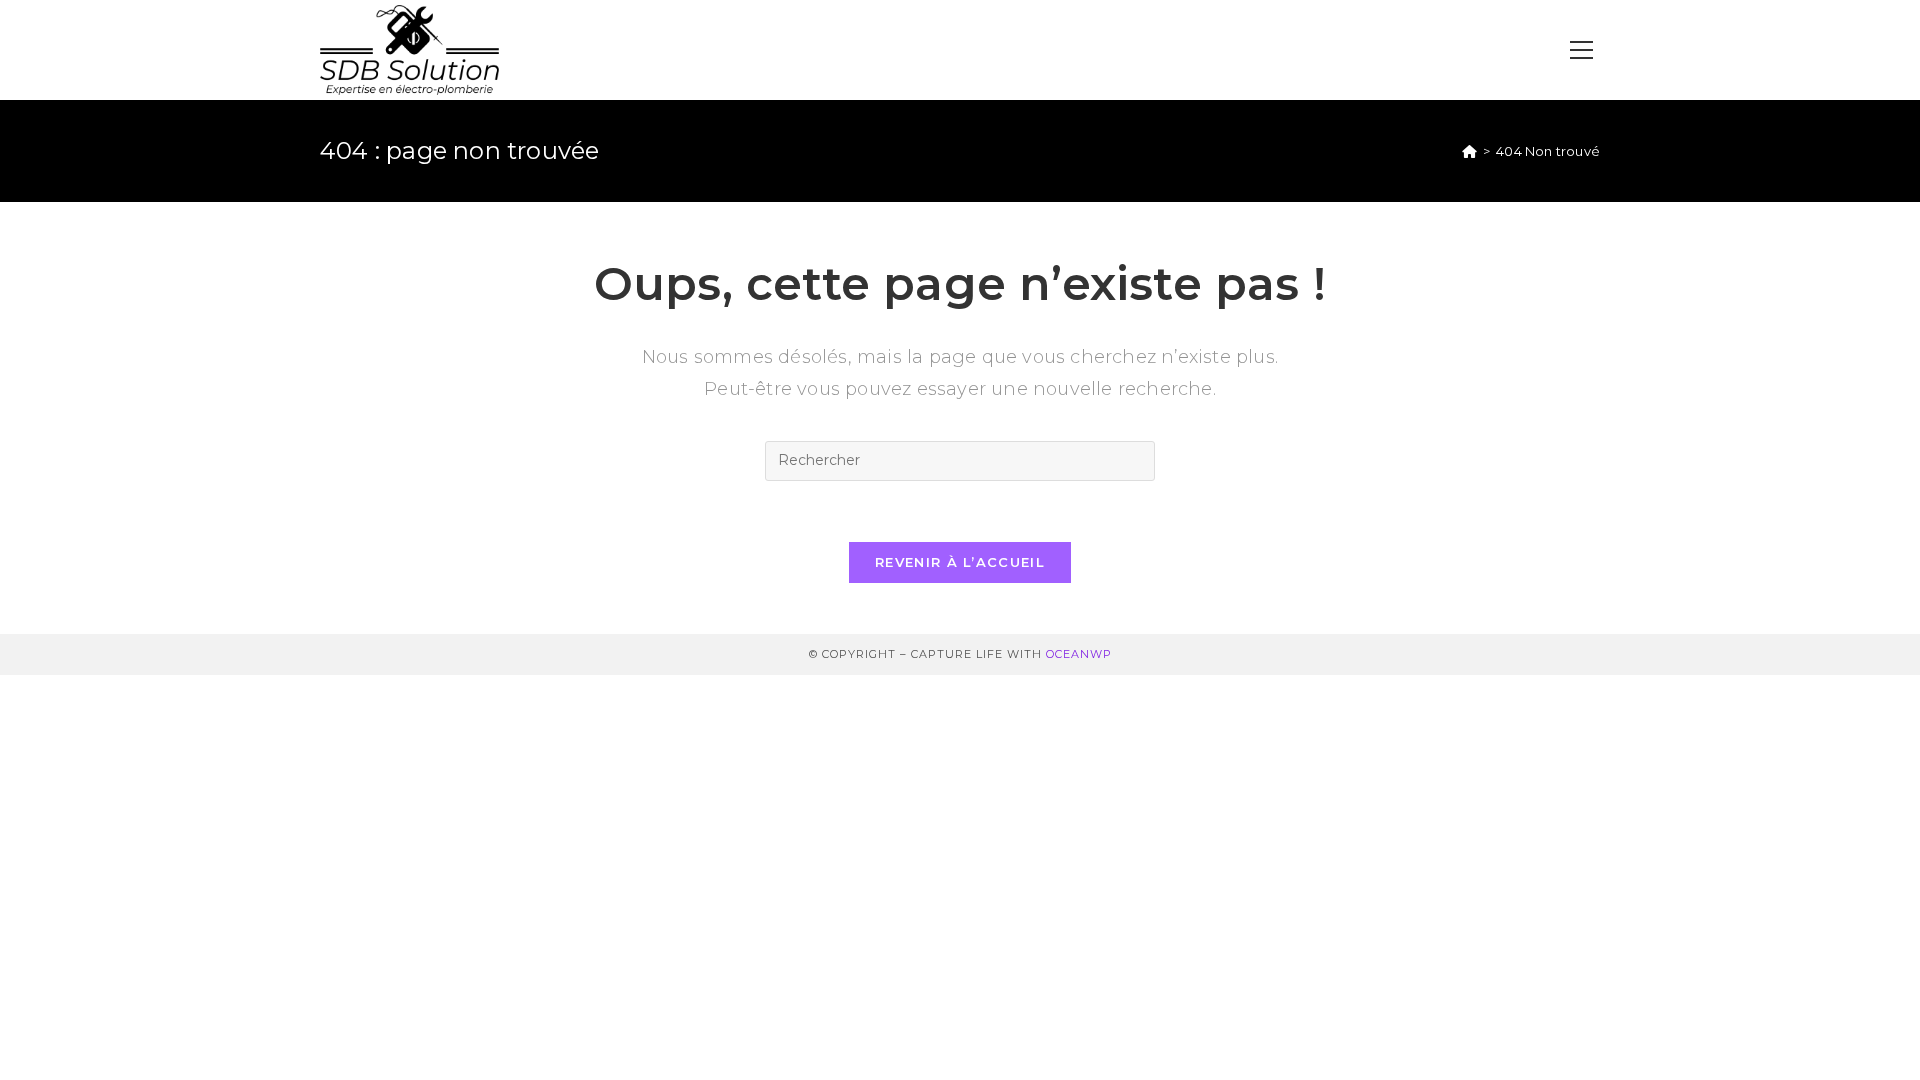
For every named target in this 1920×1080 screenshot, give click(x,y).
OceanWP (1079, 654)
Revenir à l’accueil (960, 562)
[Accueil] (1469, 151)
